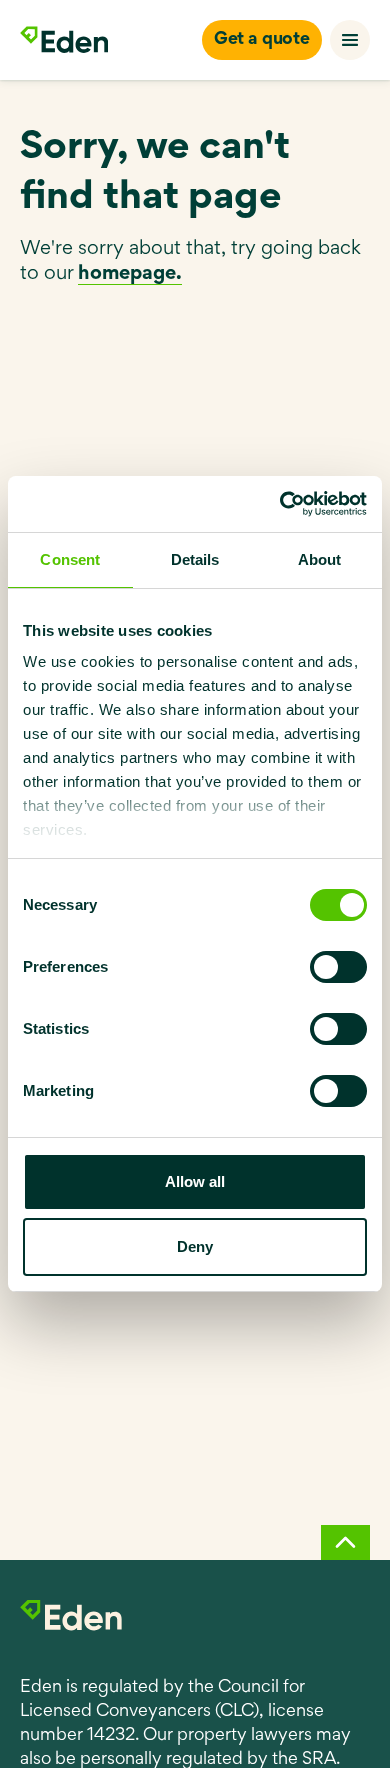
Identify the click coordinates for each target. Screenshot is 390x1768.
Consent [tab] (70, 559)
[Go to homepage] (64, 40)
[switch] (338, 967)
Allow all (195, 1181)
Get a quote (262, 40)
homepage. (130, 274)
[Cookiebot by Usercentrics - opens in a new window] (280, 504)
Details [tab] (195, 559)
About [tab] (320, 559)
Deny (195, 1246)
